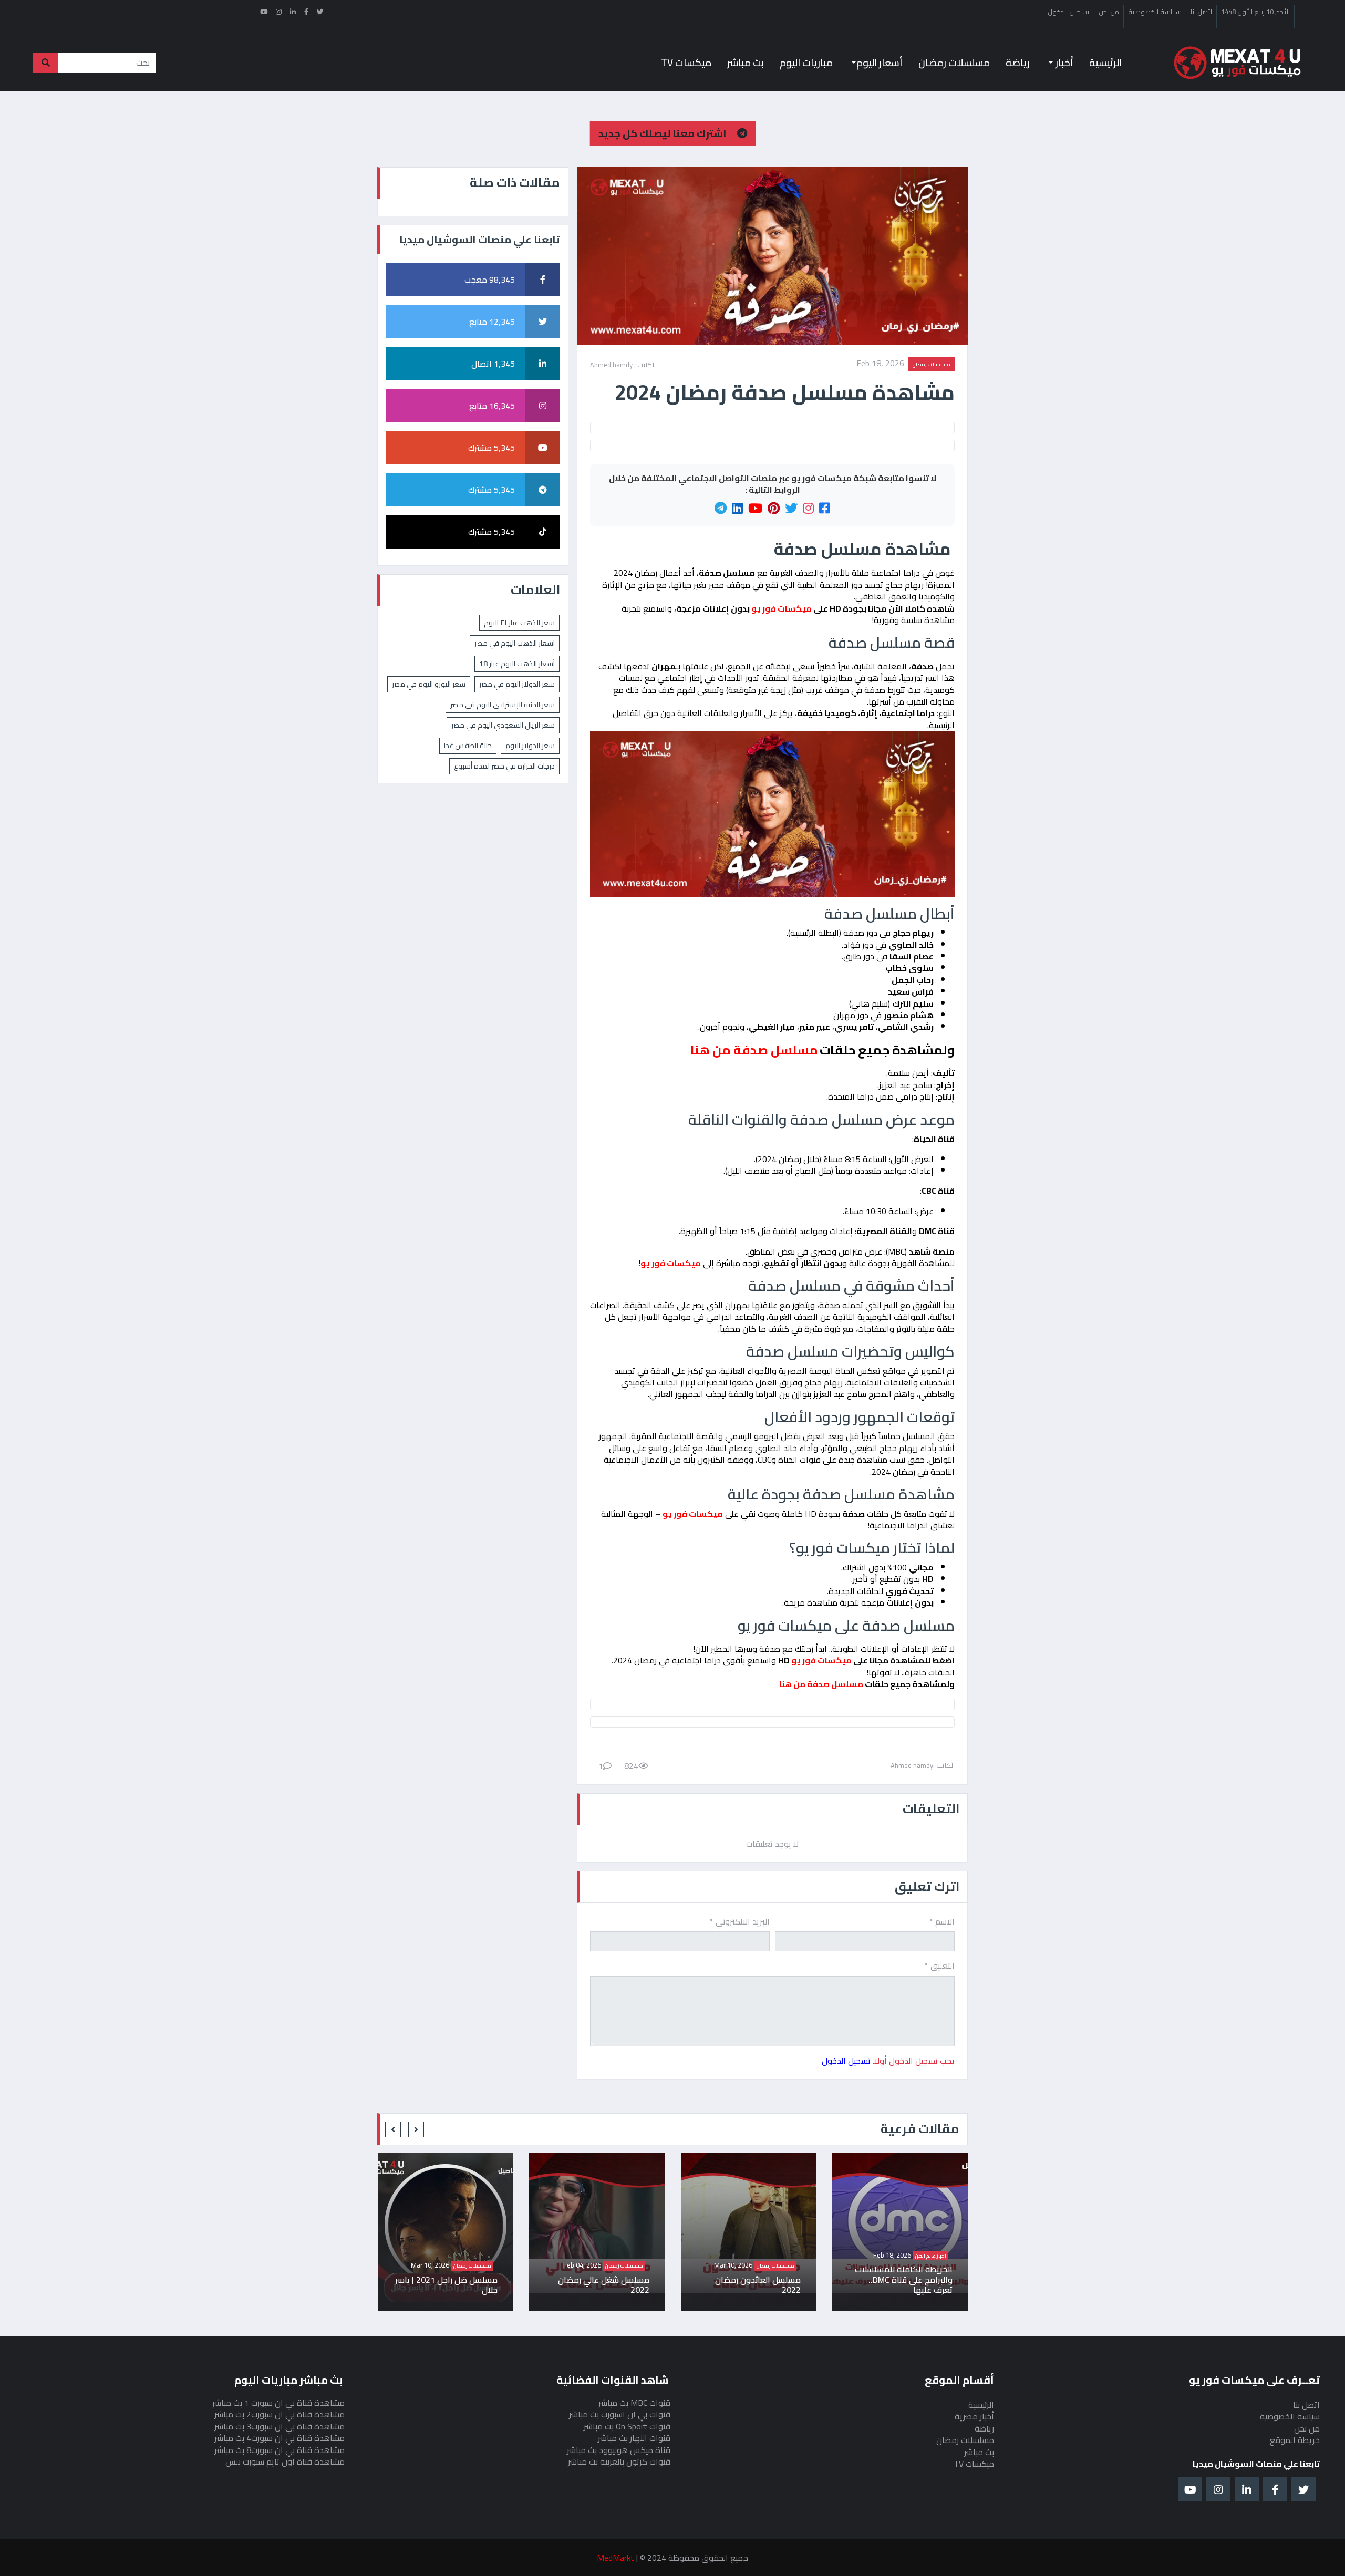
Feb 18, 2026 (880, 364)
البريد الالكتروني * (740, 1921)
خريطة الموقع (1295, 2440)
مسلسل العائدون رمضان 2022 (909, 2285)
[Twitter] (791, 509)
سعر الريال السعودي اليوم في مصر (503, 725)
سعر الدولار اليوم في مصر (517, 684)
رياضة (1018, 63)
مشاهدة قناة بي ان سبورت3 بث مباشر (280, 2426)
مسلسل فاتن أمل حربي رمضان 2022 (457, 2285)
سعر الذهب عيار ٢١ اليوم (519, 623)
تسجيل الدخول (1069, 12)
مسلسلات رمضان (954, 63)
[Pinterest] (774, 509)
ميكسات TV (686, 63)
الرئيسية (1105, 63)
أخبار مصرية (974, 2416)
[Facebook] (825, 509)
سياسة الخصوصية (1155, 12)
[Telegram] (721, 509)
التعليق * (940, 1965)
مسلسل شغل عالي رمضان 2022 (755, 2285)
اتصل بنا (1201, 12)
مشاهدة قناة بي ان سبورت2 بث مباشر (280, 2414)
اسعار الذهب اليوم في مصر (515, 643)
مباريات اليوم (806, 63)
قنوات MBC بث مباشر (634, 2403)
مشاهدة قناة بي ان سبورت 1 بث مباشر (278, 2403)
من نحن (1109, 12)
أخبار (1063, 63)
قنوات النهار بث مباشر (634, 2438)
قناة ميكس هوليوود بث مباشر (619, 2450)
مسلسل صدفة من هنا (820, 1684)
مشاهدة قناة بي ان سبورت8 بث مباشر (280, 2450)
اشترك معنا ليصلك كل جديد (664, 133)
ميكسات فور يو (671, 1263)
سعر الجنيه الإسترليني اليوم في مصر (503, 705)
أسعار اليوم (880, 63)
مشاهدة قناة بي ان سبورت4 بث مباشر (280, 2438)
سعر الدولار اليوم (530, 746)
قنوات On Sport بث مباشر (627, 2426)
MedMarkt (615, 2558)
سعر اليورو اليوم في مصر (429, 684)
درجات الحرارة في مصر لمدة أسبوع (504, 766)
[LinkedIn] (737, 509)
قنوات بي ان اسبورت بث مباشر (620, 2414)
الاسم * (942, 1921)
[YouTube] (755, 509)
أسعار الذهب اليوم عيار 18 (517, 664)
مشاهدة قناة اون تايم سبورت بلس (285, 2461)
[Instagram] (808, 509)
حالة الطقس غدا (468, 746)
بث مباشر (746, 63)
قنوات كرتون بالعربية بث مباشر (619, 2461)
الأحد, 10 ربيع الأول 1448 (1255, 12)
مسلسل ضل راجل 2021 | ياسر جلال (598, 2285)
